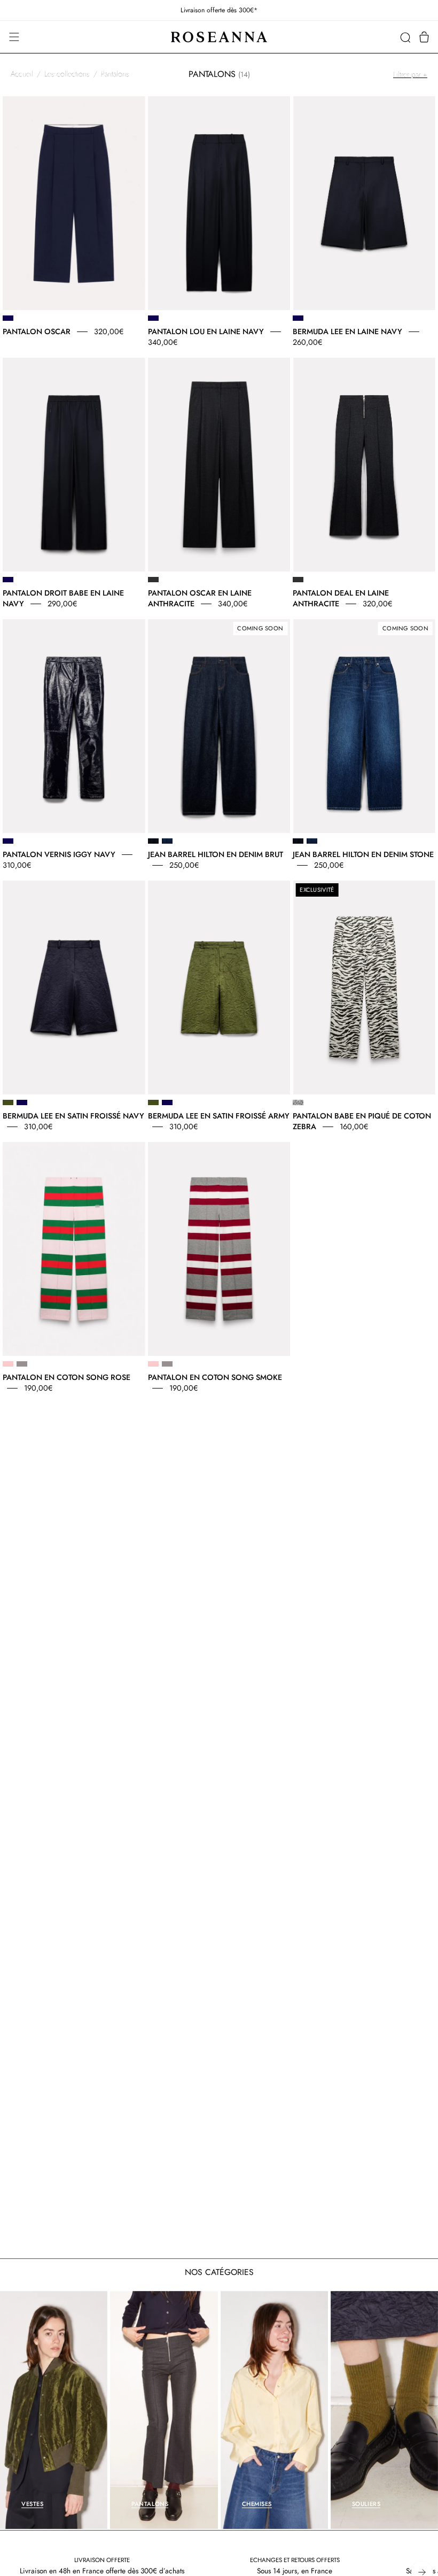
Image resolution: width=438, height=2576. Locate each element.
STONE (167, 841)
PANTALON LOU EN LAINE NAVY (206, 331)
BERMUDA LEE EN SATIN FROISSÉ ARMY (219, 1116)
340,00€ (163, 342)
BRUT (153, 841)
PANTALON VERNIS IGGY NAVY (59, 854)
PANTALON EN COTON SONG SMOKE (215, 1377)
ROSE (8, 1364)
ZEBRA (298, 1102)
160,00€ (354, 1127)
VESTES (32, 2504)
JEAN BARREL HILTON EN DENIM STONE (363, 854)
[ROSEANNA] (219, 37)
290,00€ (62, 604)
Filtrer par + (410, 74)
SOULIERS (366, 2504)
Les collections (67, 74)
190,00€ (38, 1388)
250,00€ (184, 865)
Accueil (22, 74)
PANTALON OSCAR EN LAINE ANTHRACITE (200, 598)
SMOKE (22, 1364)
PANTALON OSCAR (37, 331)
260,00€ (307, 342)
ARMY (8, 1102)
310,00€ (17, 865)
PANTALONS (150, 2504)
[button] (405, 37)
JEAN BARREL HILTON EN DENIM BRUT (216, 854)
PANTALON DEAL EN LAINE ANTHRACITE (341, 598)
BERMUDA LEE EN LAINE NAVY (347, 331)
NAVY (8, 318)
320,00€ (109, 331)
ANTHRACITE (153, 580)
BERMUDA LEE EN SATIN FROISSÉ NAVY (73, 1116)
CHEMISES (257, 2504)
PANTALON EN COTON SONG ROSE (67, 1377)
